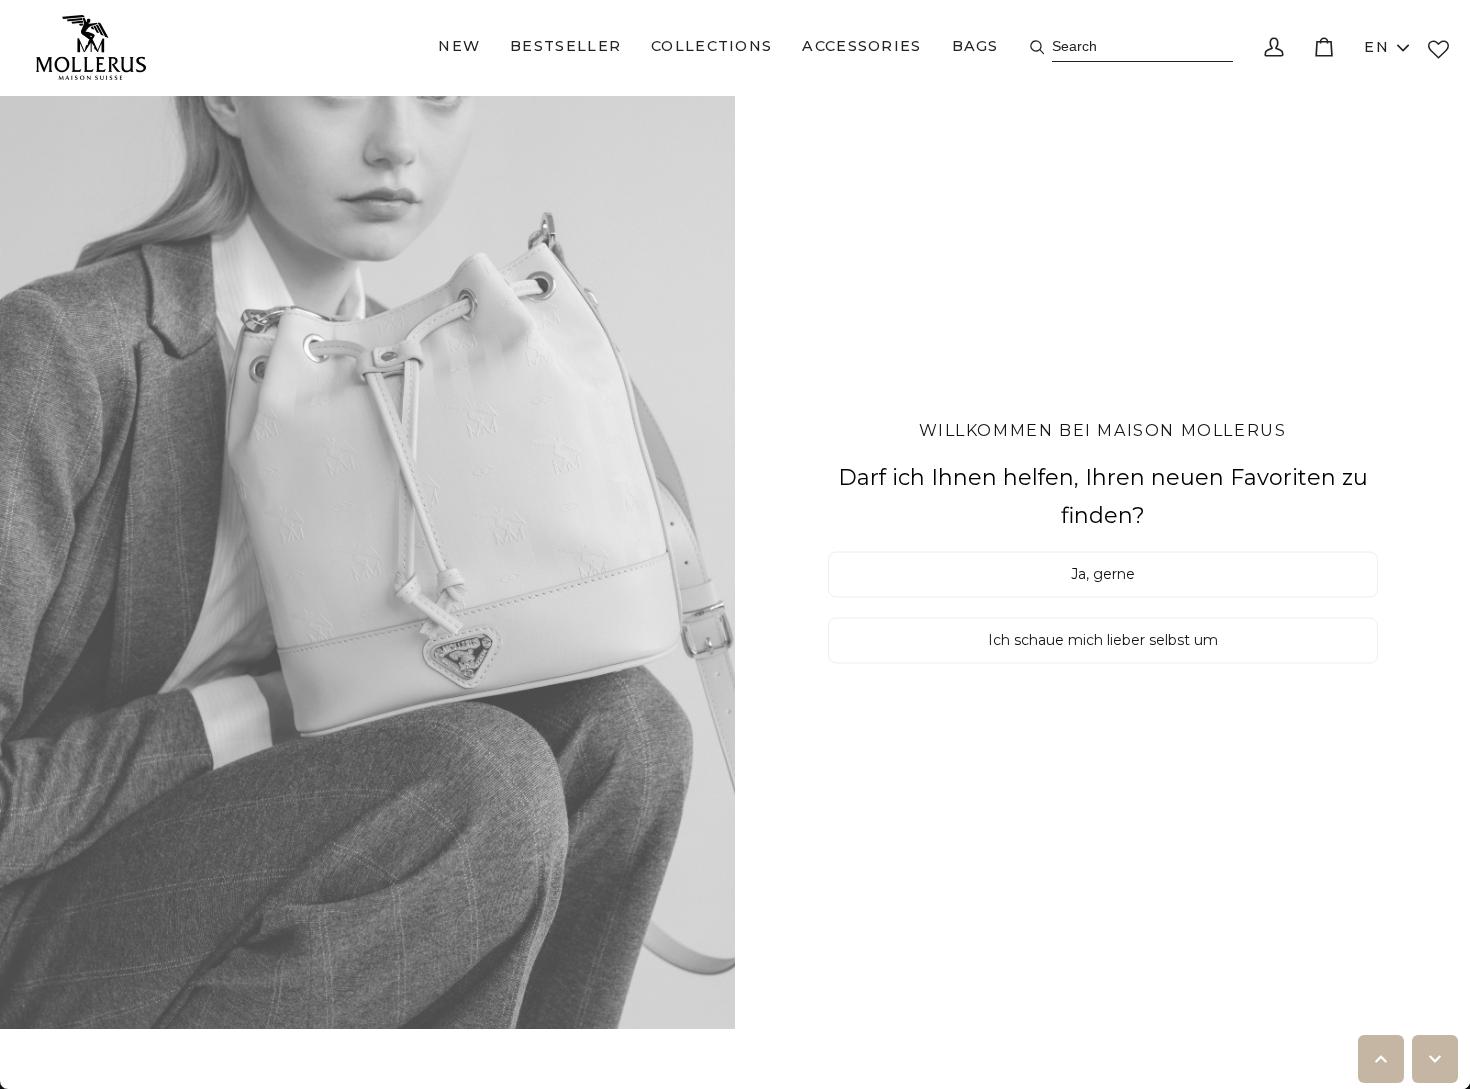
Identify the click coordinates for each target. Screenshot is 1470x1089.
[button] (459, 47)
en (1376, 47)
